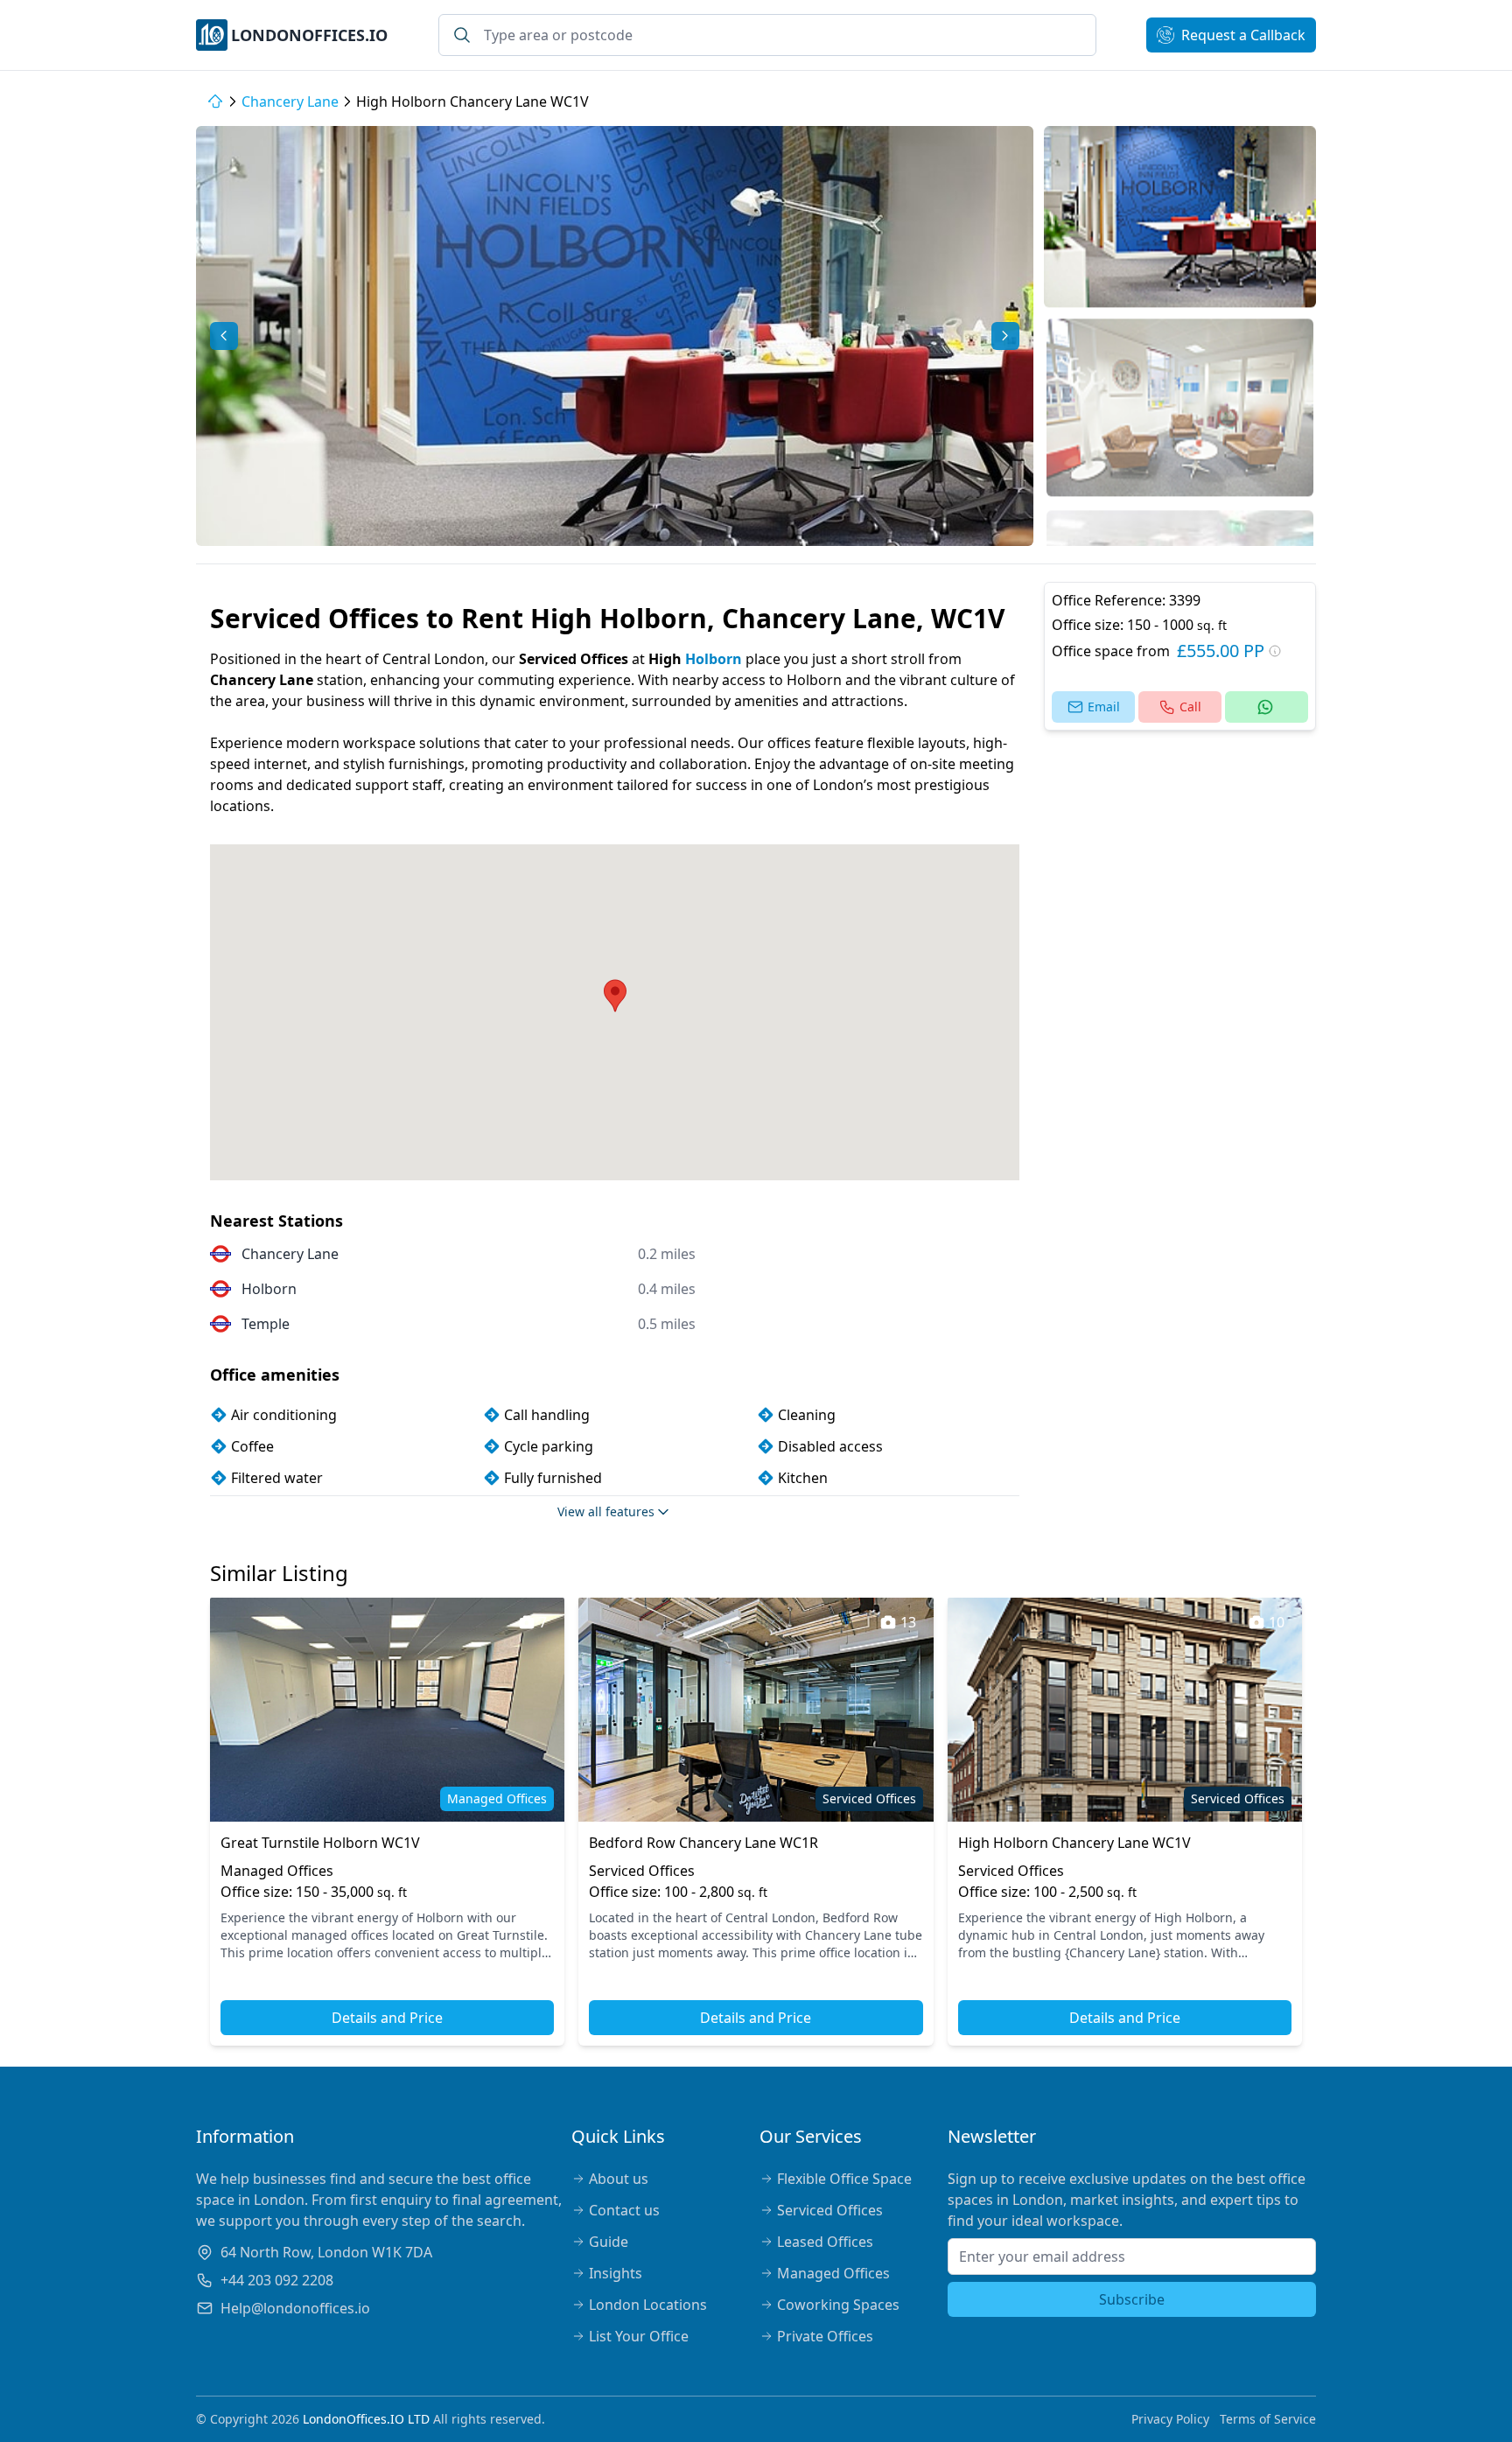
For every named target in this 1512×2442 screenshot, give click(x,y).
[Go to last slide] (224, 336)
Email (1104, 707)
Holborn (714, 659)
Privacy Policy (1170, 2419)
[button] (1180, 217)
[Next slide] (1005, 336)
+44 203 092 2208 (277, 2280)
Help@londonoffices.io (295, 2308)
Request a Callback (1243, 35)
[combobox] (767, 35)
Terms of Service (1268, 2419)
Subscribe (1132, 2299)
